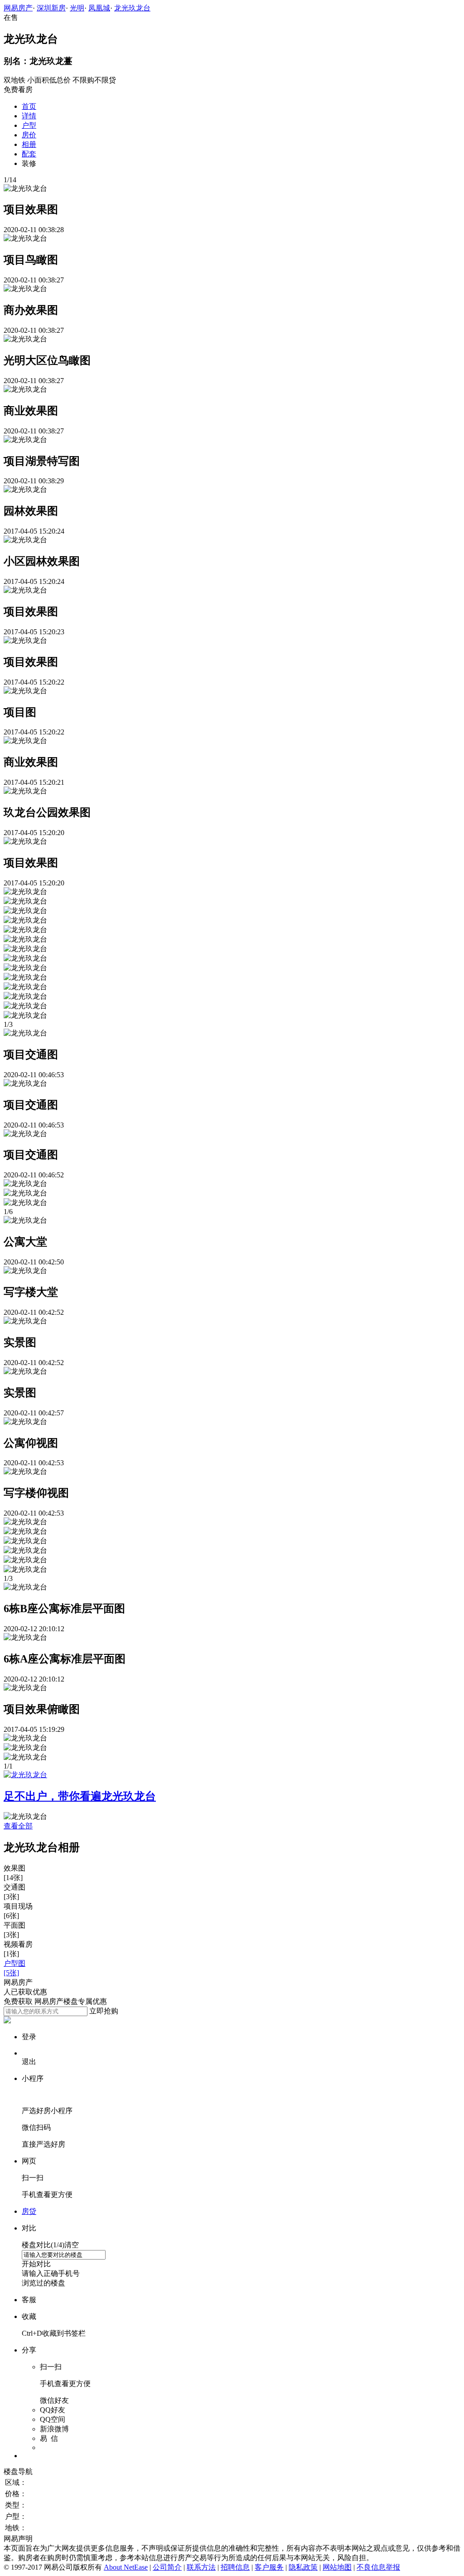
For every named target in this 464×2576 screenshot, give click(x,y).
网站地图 (337, 2567)
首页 (29, 106)
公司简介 (167, 2567)
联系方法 (201, 2567)
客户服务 (269, 2567)
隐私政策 (303, 2567)
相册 (29, 144)
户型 (29, 125)
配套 (29, 154)
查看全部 (18, 1826)
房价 (29, 135)
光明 (77, 8)
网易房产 (18, 8)
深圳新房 (51, 8)
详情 (29, 116)
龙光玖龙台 (132, 8)
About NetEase (126, 2567)
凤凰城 (99, 8)
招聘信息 (235, 2567)
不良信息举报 (378, 2567)
